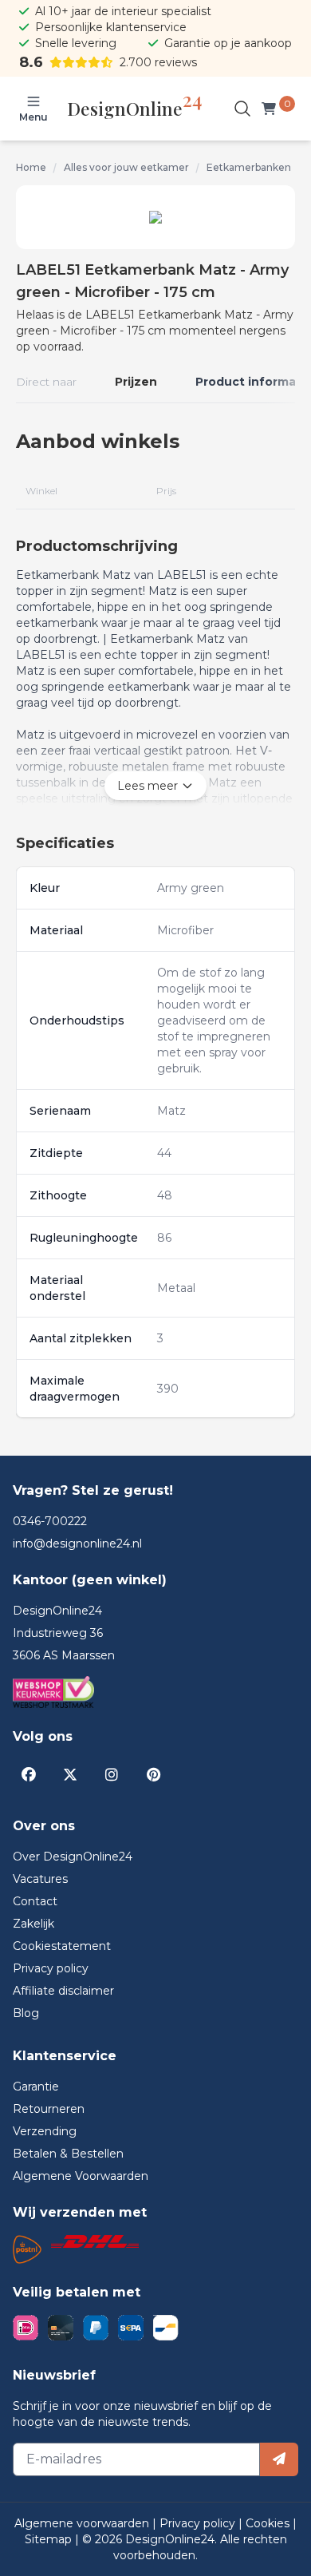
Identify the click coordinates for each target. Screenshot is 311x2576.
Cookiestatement (62, 1946)
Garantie (36, 2087)
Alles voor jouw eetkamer (126, 167)
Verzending (45, 2131)
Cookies (269, 2523)
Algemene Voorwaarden (81, 2176)
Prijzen (136, 382)
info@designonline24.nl (77, 1544)
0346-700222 (50, 1521)
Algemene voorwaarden (83, 2523)
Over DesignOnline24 (73, 1857)
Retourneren (49, 2109)
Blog (26, 2013)
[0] (272, 109)
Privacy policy (51, 1968)
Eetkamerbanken (249, 167)
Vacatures (40, 1879)
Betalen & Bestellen (68, 2154)
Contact (35, 1901)
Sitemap (50, 2539)
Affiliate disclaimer (63, 1991)
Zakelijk (33, 1924)
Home (31, 167)
